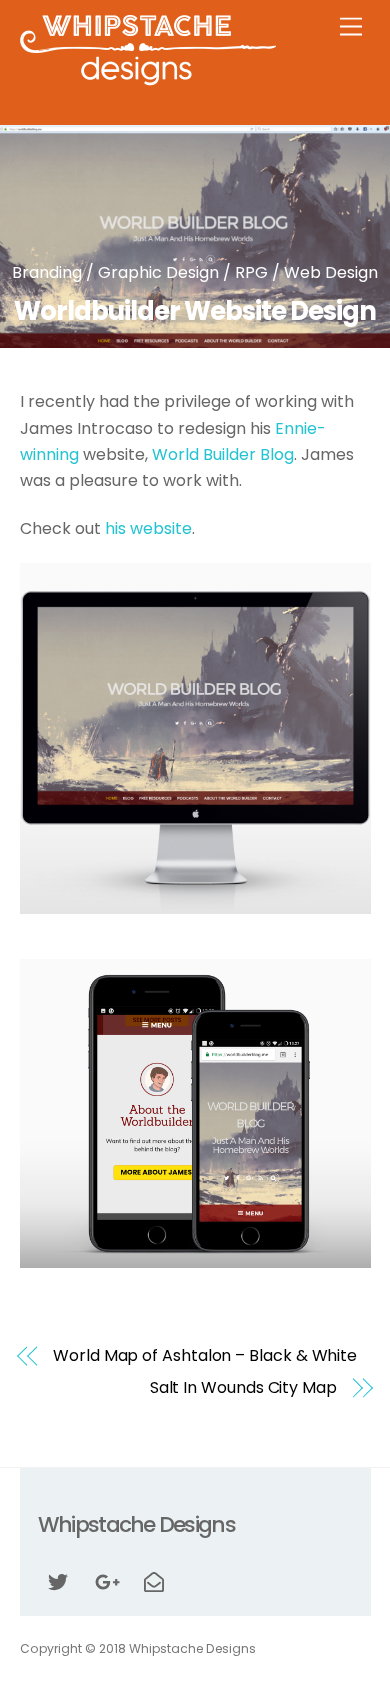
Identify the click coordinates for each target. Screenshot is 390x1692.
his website (148, 528)
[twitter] (58, 1581)
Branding (47, 272)
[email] (154, 1581)
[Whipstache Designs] (148, 79)
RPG (251, 272)
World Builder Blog (223, 454)
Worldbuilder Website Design (194, 311)
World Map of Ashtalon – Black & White (205, 1356)
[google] (106, 1581)
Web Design (331, 272)
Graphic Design (158, 272)
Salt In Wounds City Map (243, 1388)
